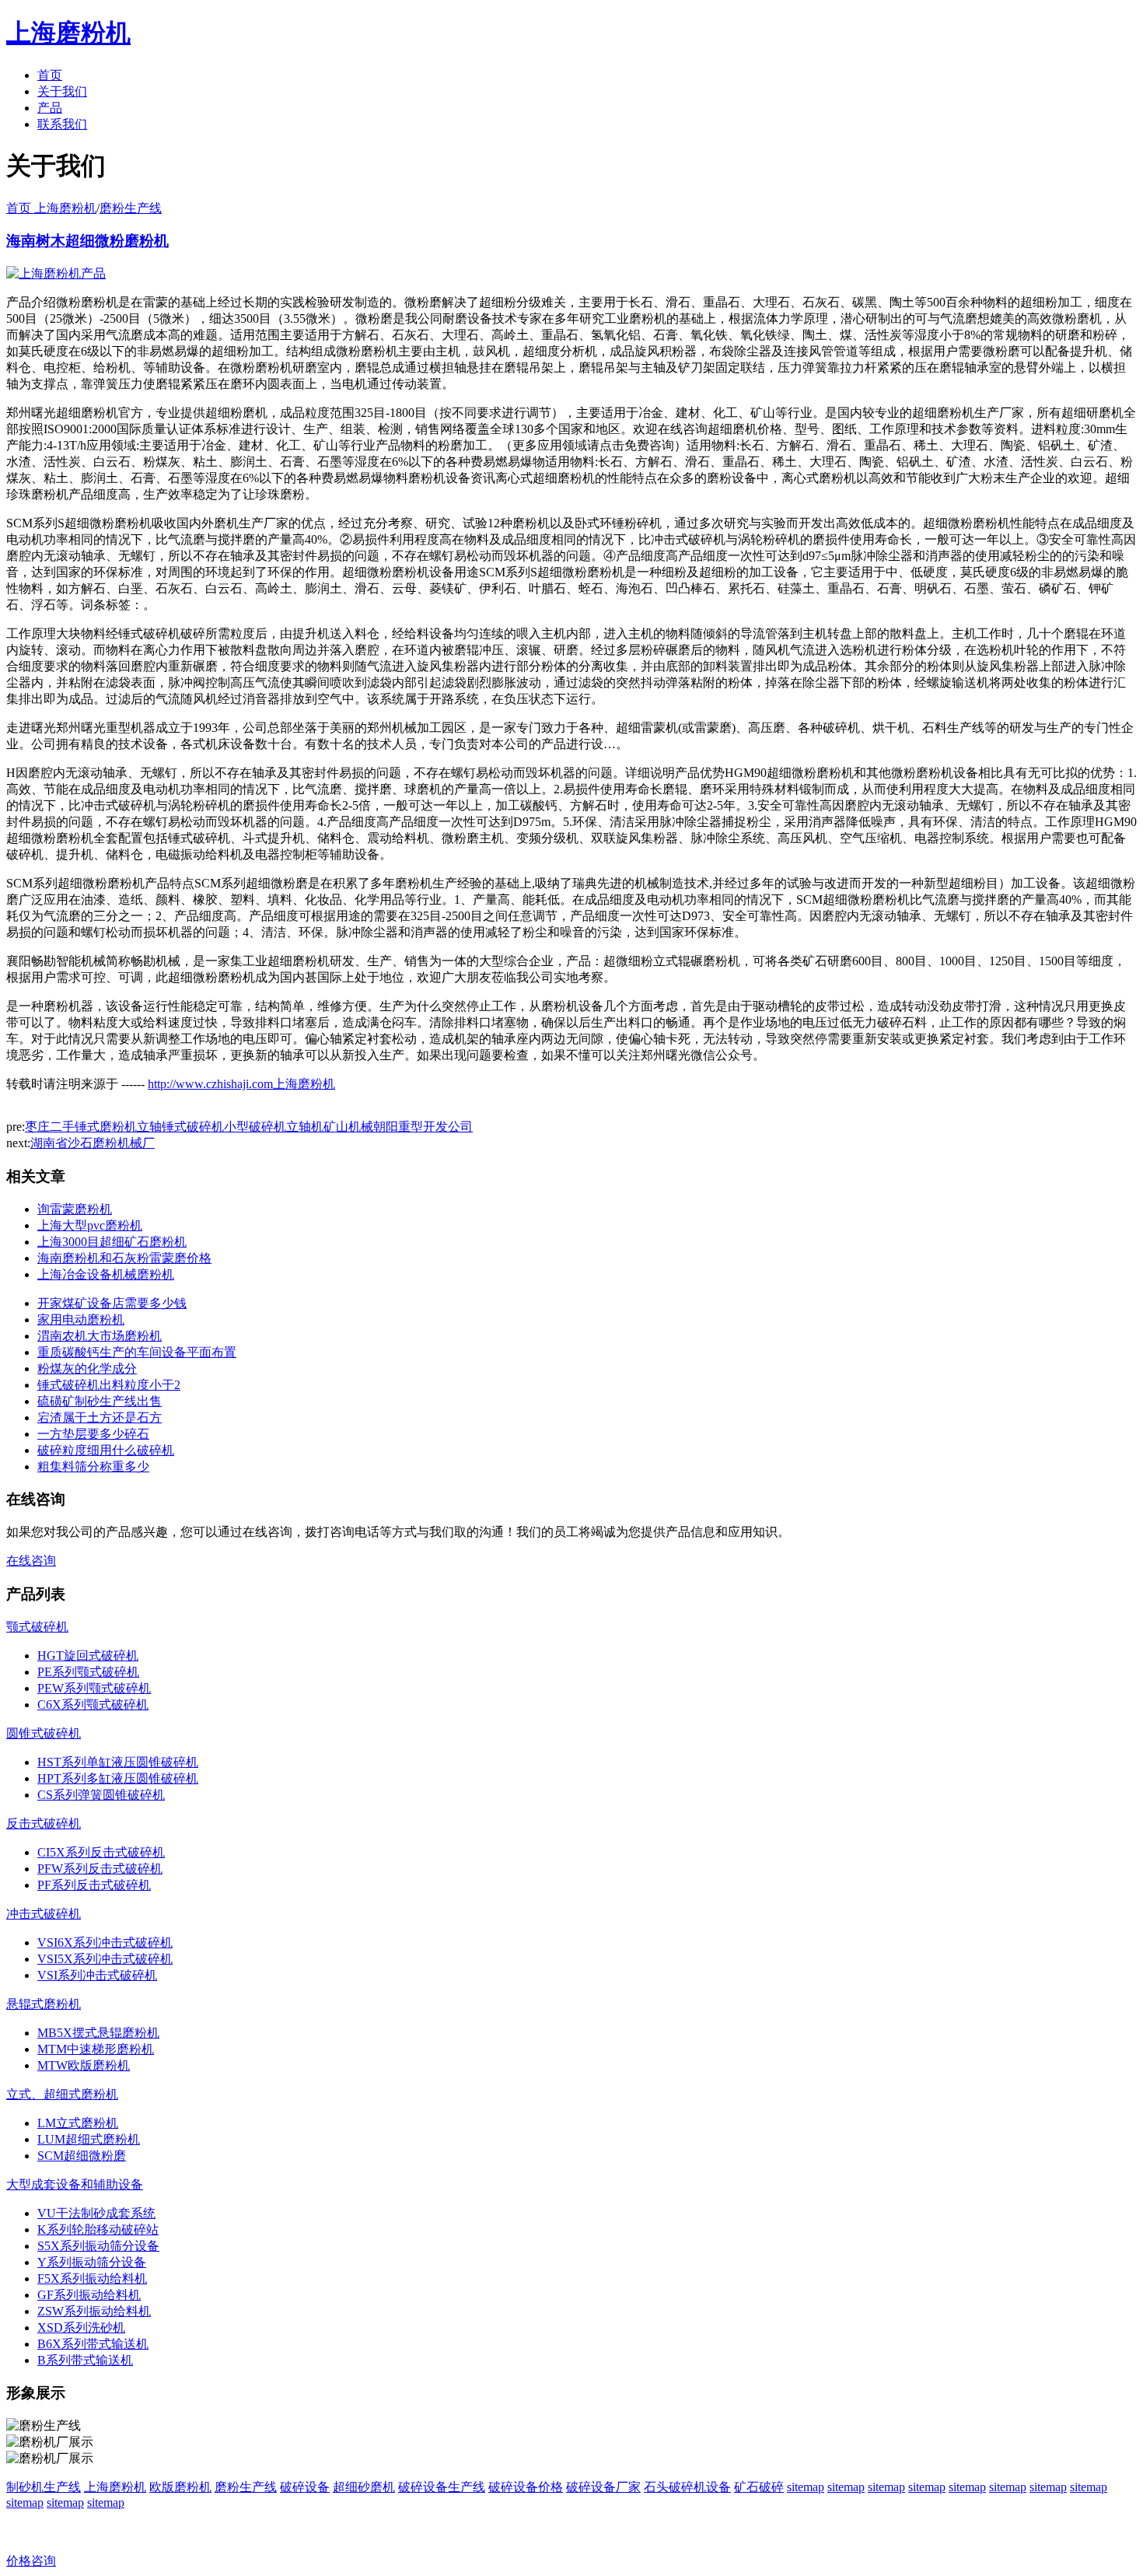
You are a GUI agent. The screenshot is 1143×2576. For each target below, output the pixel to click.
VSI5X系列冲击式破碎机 (105, 1959)
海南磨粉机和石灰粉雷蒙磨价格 (124, 1258)
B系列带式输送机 (85, 2360)
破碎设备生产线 (442, 2487)
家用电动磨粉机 (81, 1319)
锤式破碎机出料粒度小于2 (109, 1385)
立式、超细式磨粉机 (62, 2094)
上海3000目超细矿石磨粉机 (112, 1242)
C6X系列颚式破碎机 (93, 1704)
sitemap (806, 2487)
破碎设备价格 (526, 2487)
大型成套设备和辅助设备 (75, 2184)
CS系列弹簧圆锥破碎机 (101, 1795)
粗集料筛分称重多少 (93, 1466)
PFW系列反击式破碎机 (100, 1869)
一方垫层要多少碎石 (93, 1434)
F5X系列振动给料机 (92, 2278)
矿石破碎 (759, 2487)
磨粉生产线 (131, 208)
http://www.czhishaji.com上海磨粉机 (241, 1084)
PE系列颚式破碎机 (88, 1672)
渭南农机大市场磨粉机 (100, 1336)
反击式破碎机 (44, 1823)
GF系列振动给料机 (89, 2295)
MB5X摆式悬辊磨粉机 (98, 2033)
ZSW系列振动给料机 (94, 2311)
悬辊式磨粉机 (44, 2004)
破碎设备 (305, 2487)
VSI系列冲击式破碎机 (97, 1975)
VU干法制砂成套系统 (96, 2213)
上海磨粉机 (115, 2487)
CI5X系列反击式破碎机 (101, 1852)
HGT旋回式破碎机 (88, 1655)
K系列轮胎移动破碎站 (98, 2229)
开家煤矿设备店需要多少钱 (112, 1303)
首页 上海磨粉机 (51, 208)
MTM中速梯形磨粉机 (96, 2049)
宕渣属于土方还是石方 (100, 1417)
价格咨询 (31, 2561)
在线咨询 (31, 1561)
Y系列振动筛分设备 (92, 2262)
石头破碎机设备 (687, 2487)
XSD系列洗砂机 (81, 2327)
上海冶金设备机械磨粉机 (106, 1274)
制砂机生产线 (44, 2487)
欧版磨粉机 (180, 2487)
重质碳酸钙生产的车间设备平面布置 (137, 1352)
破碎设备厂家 (603, 2487)
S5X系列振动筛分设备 (98, 2246)
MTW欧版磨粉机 (84, 2065)
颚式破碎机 (37, 1627)
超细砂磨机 (364, 2487)
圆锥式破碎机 (44, 1733)
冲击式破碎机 (44, 1914)
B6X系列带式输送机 (93, 2344)
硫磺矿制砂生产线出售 (100, 1401)
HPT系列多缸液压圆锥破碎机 (118, 1778)
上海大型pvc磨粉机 (90, 1225)
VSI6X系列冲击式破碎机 (105, 1942)
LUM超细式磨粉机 (89, 2139)
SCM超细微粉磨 (82, 2156)
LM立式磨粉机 (78, 2123)
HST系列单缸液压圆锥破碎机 (118, 1762)
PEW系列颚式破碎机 (94, 1688)
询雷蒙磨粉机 (75, 1209)
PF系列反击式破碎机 (94, 1885)
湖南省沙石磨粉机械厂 (93, 1143)
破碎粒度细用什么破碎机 (106, 1450)
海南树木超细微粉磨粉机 (87, 241)
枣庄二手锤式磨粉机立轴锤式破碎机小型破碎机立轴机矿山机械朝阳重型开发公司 (249, 1127)
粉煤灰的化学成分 (87, 1368)
